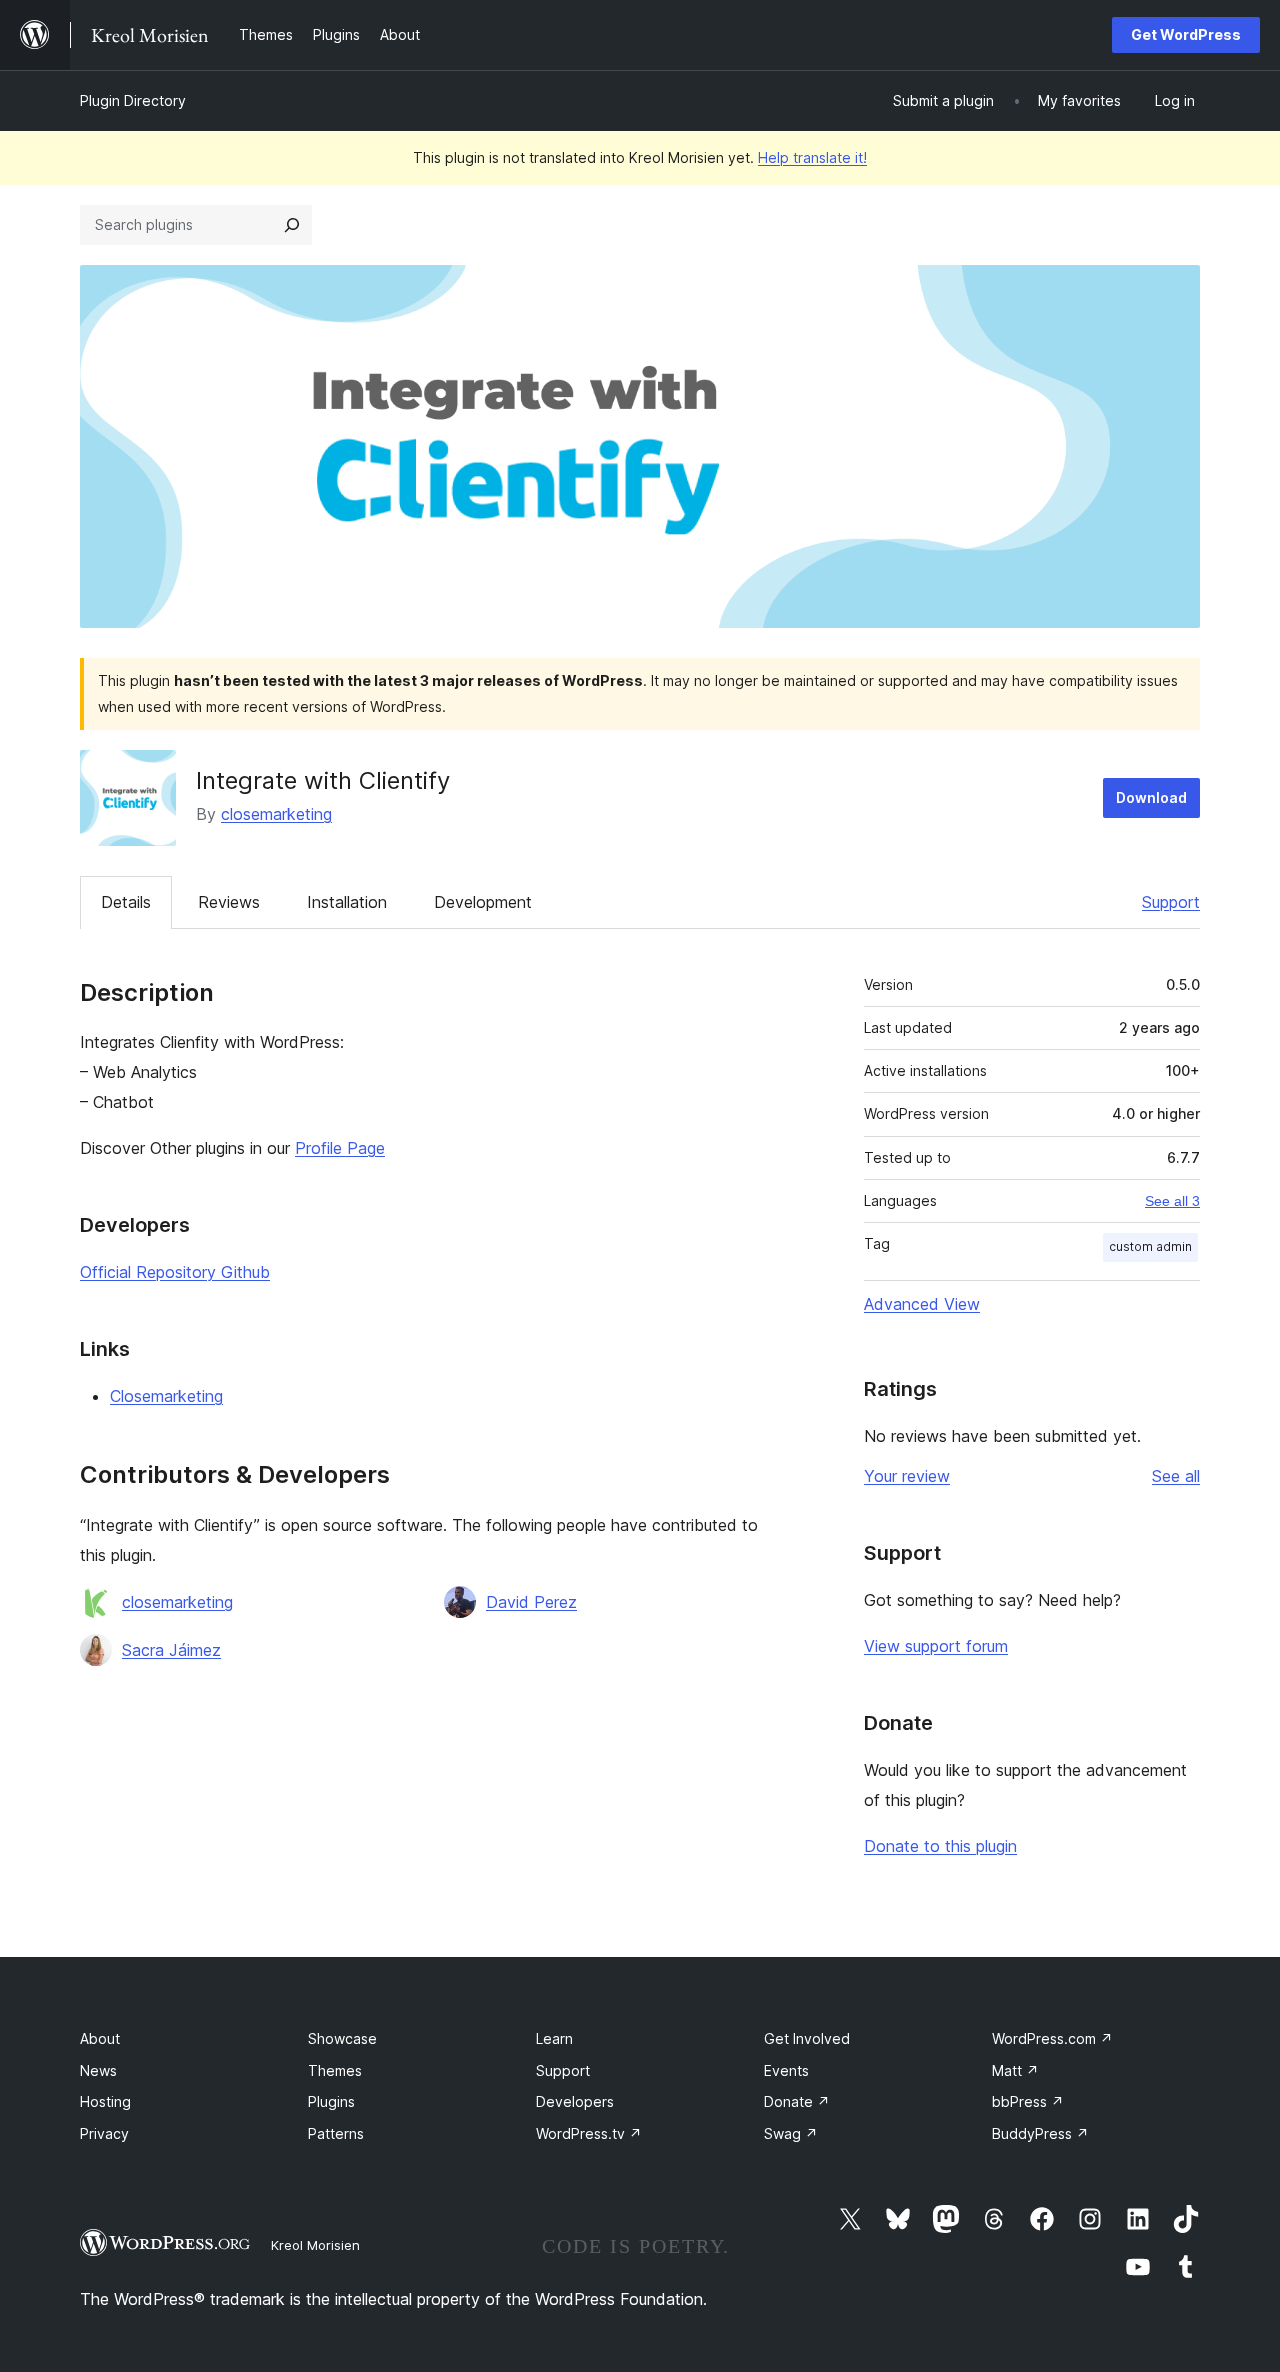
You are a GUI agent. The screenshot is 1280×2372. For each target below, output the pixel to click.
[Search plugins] (292, 225)
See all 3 (1172, 1201)
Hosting (105, 2101)
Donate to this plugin (940, 1846)
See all (1176, 1476)
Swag (791, 2133)
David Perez (531, 1602)
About (100, 2038)
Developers (575, 2101)
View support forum (936, 1646)
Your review (907, 1476)
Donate (797, 2101)
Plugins (331, 2101)
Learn (554, 2038)
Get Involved (807, 2038)
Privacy (104, 2133)
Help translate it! (812, 157)
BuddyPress (1040, 2133)
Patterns (336, 2133)
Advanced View (922, 1304)
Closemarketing (166, 1396)
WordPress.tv (589, 2133)
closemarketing (276, 814)
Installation (347, 902)
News (98, 2070)
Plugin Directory (133, 100)
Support (1171, 902)
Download (1151, 797)
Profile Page (340, 1148)
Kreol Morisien (315, 2245)
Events (786, 2070)
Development (483, 902)
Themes (335, 2070)
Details (126, 902)
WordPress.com (1052, 2038)
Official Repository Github (175, 1272)
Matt (1015, 2070)
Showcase (342, 2038)
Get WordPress (1186, 34)
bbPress (1028, 2101)
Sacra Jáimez (171, 1650)
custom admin (1150, 1246)
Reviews (229, 902)
